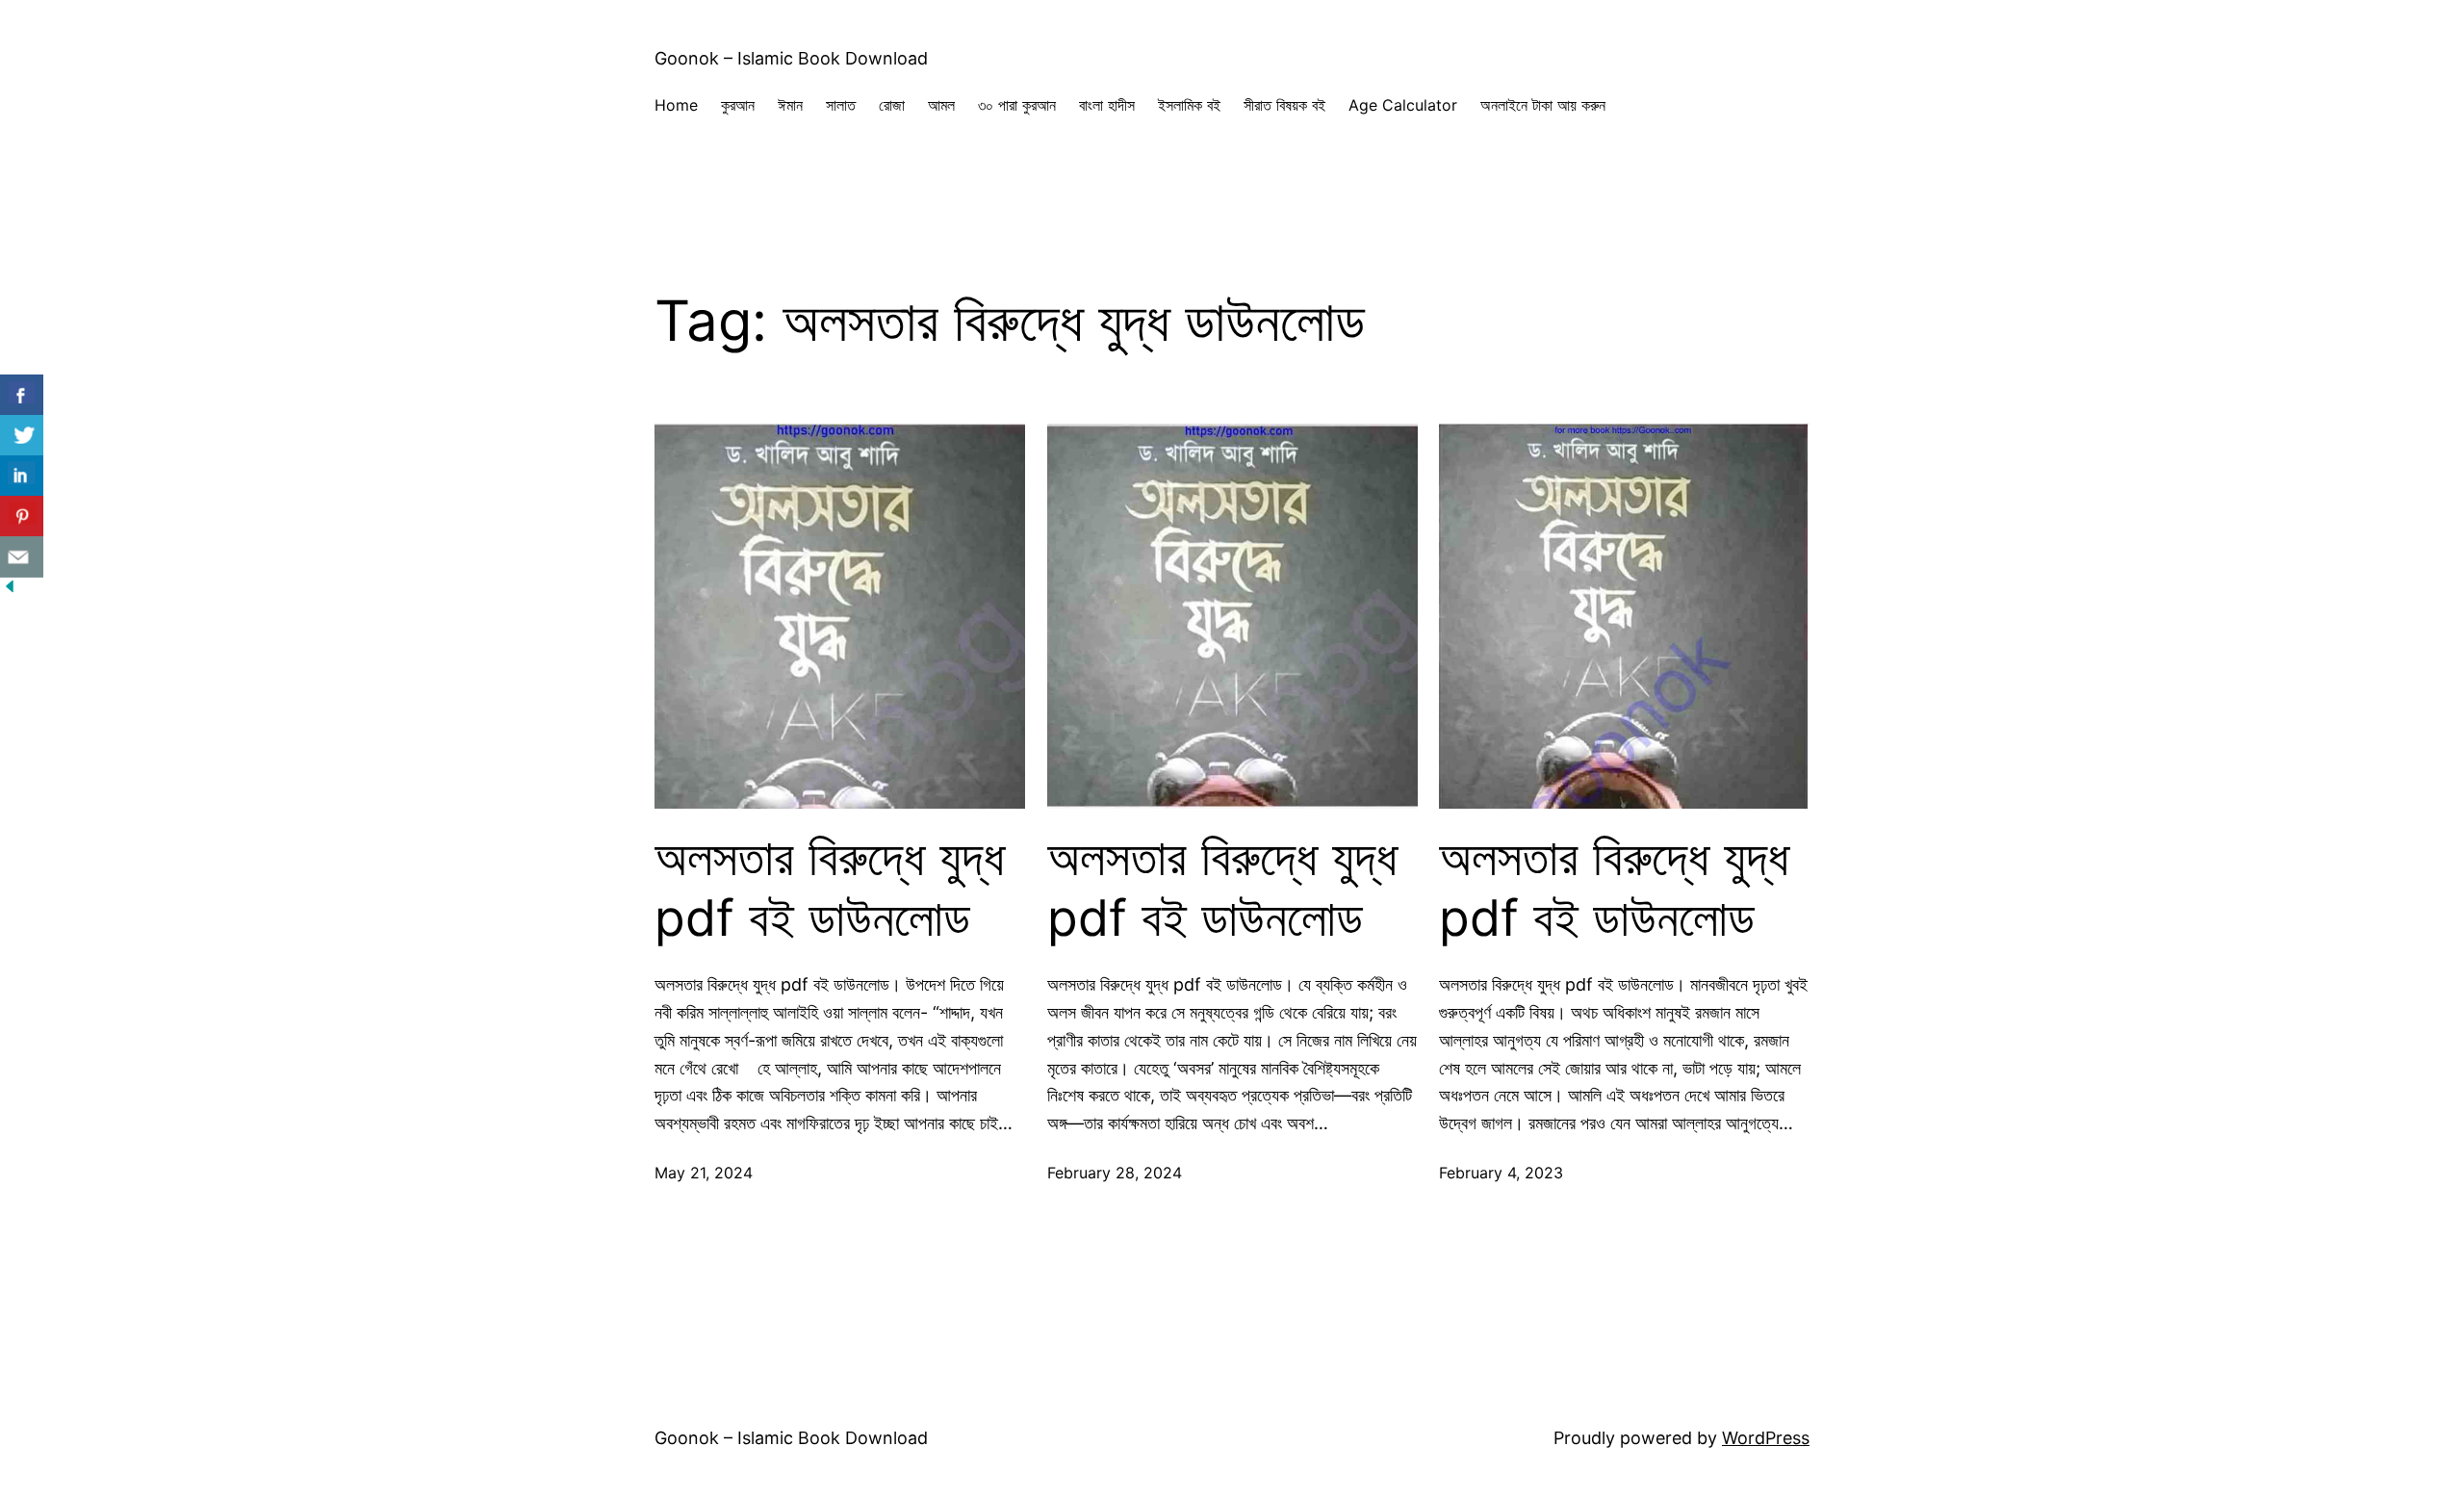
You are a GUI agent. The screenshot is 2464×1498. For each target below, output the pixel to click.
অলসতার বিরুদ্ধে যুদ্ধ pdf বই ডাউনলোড (830, 888)
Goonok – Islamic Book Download (791, 58)
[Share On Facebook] (22, 395)
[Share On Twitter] (22, 436)
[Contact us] (22, 557)
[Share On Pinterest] (22, 517)
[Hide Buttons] (10, 590)
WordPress (1766, 1438)
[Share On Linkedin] (22, 476)
